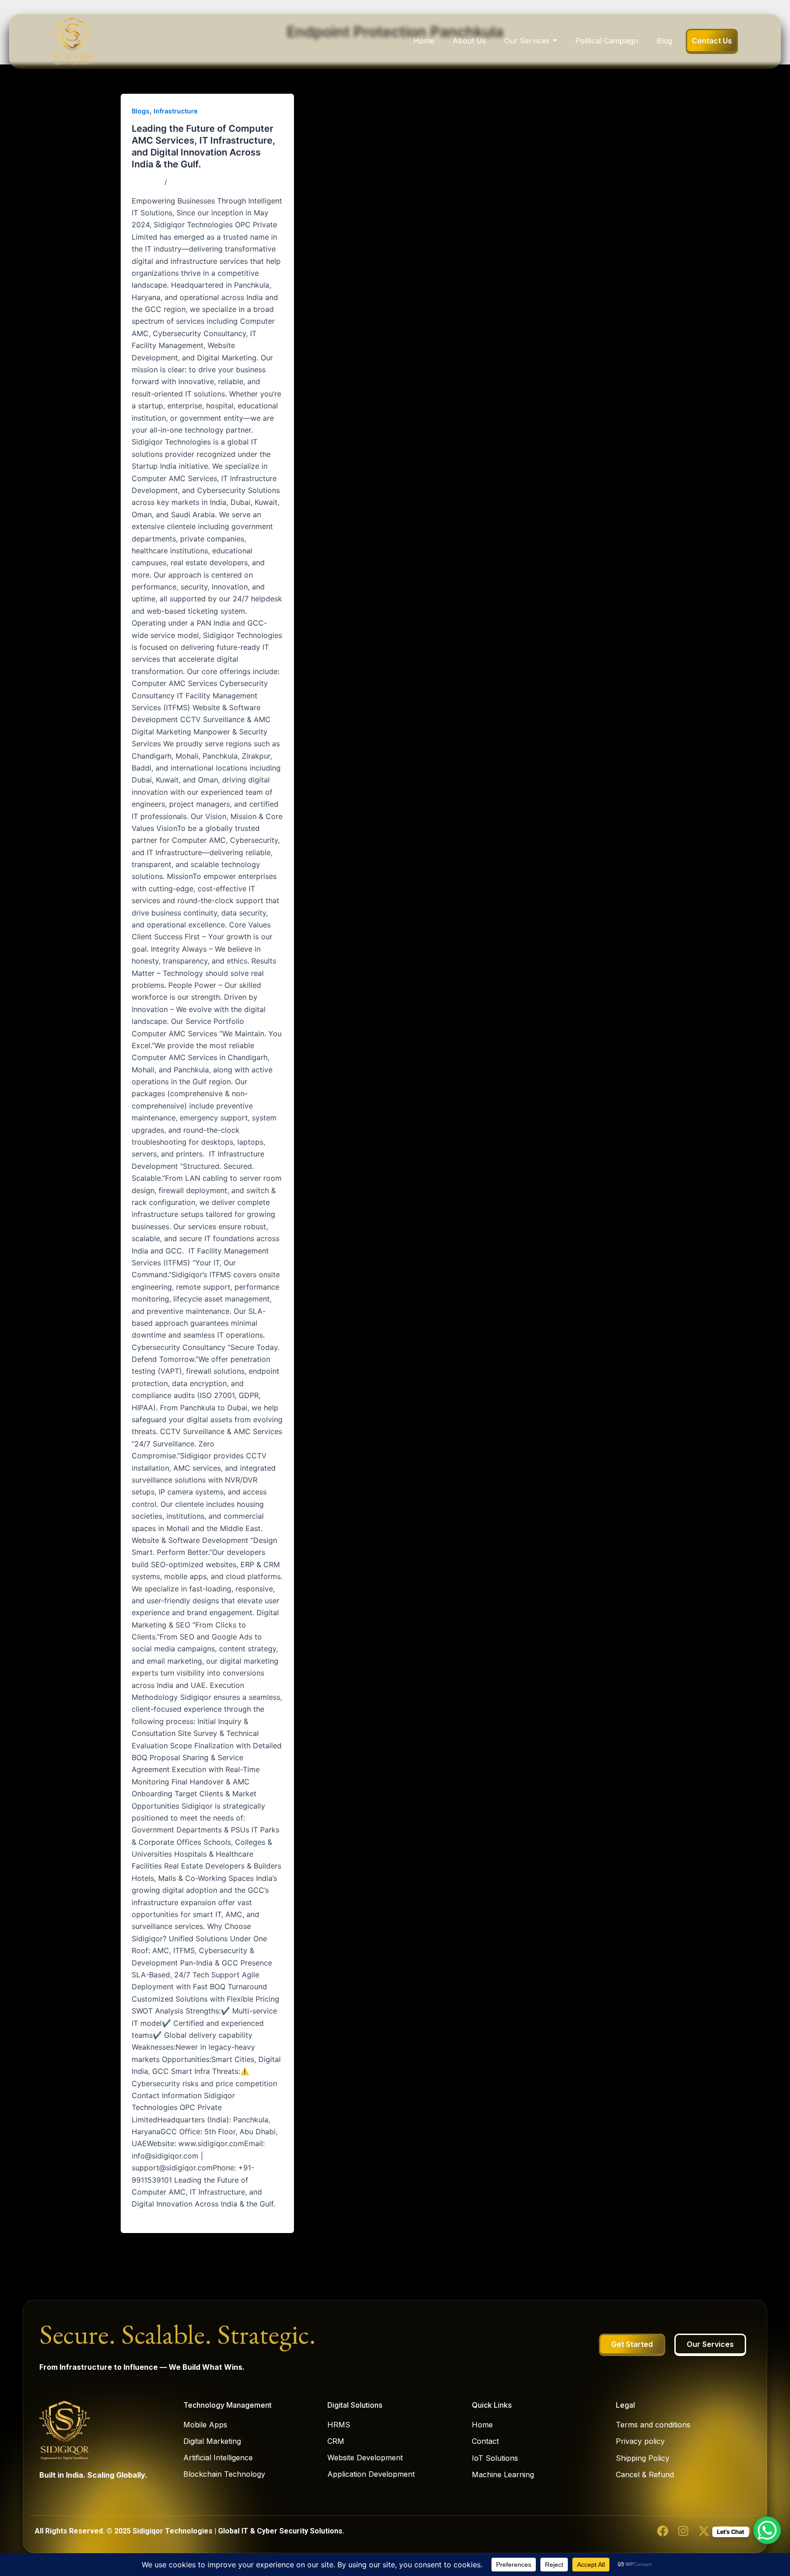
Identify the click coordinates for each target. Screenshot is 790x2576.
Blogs (141, 111)
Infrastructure (176, 111)
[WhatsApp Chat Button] (767, 2530)
